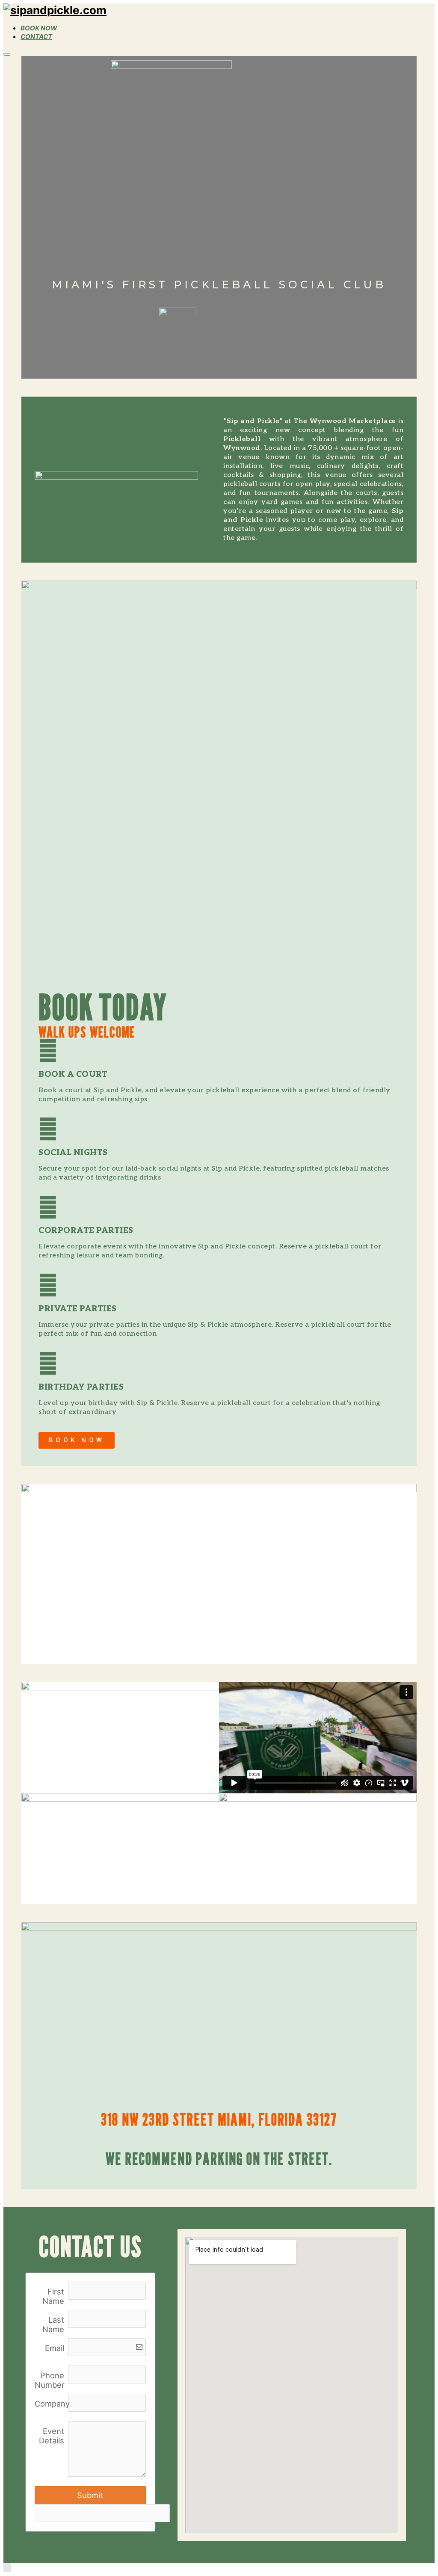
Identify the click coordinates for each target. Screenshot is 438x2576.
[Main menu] (7, 54)
